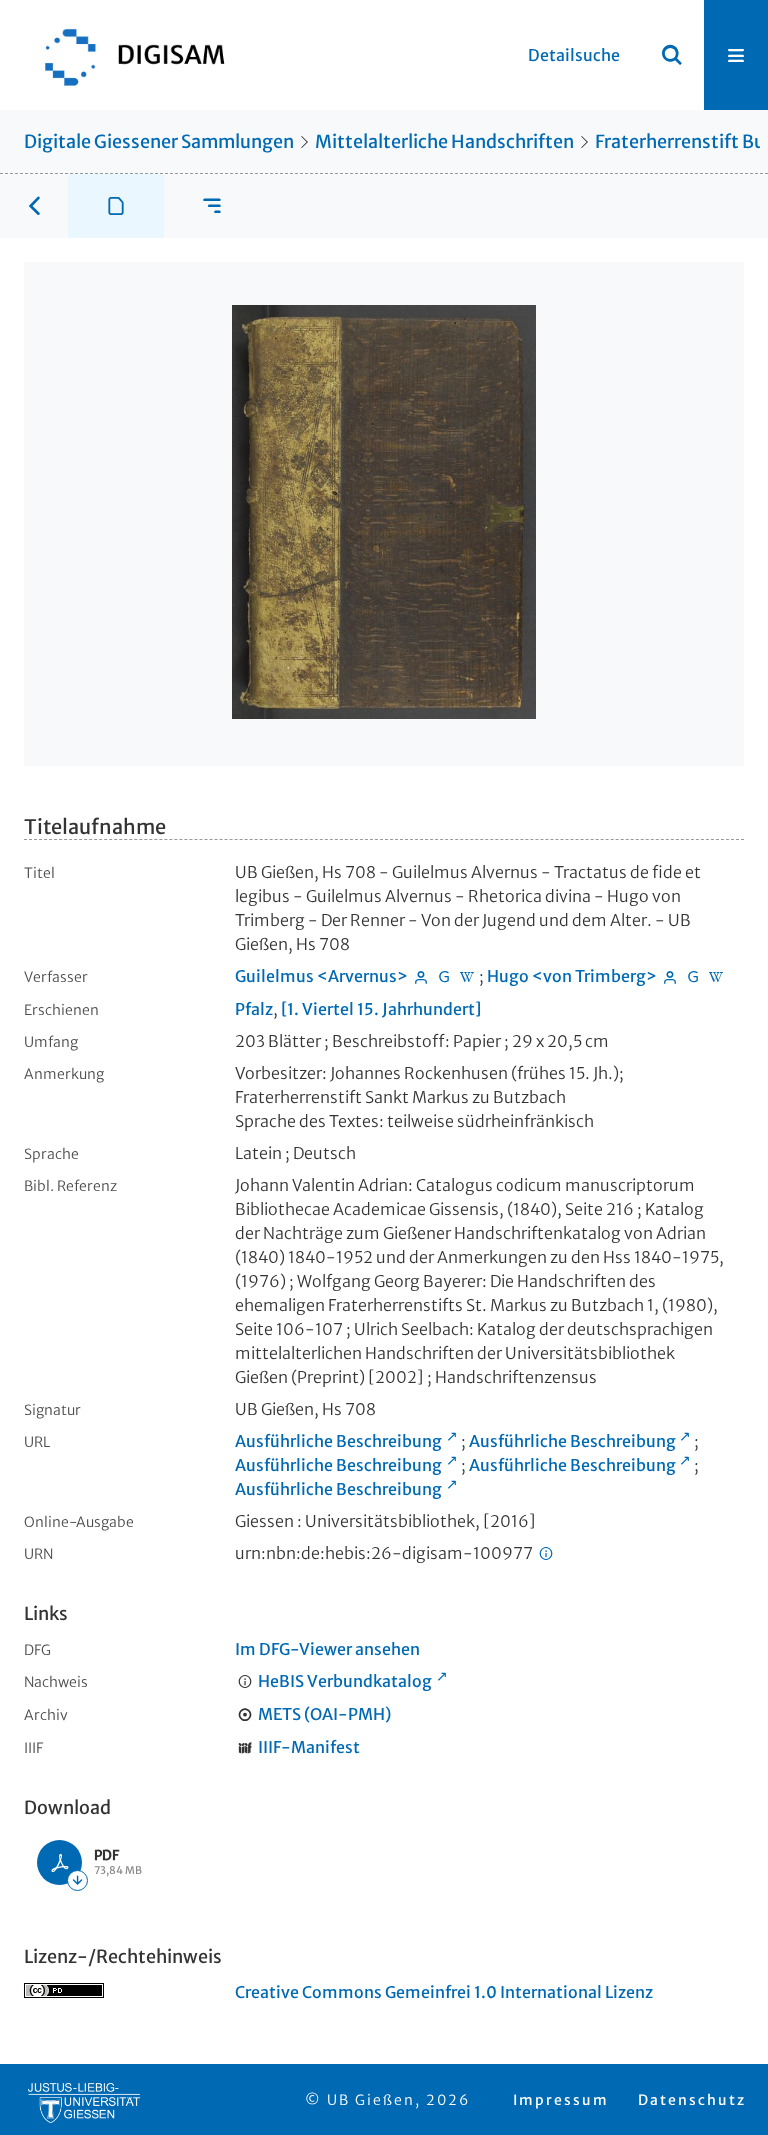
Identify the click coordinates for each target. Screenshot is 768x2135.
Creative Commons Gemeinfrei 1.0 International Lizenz (444, 1992)
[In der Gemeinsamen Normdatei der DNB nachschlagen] (444, 976)
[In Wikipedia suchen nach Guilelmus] (467, 976)
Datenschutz (692, 2100)
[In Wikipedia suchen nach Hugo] (716, 976)
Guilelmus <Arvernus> (321, 976)
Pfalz (254, 1009)
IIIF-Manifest (309, 1747)
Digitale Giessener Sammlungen (159, 141)
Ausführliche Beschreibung (338, 1441)
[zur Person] (421, 976)
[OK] (672, 55)
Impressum (561, 2100)
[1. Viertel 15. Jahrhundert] (381, 1009)
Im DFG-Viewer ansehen (327, 1649)
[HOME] (125, 55)
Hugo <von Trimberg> (572, 976)
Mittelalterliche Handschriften (444, 141)
